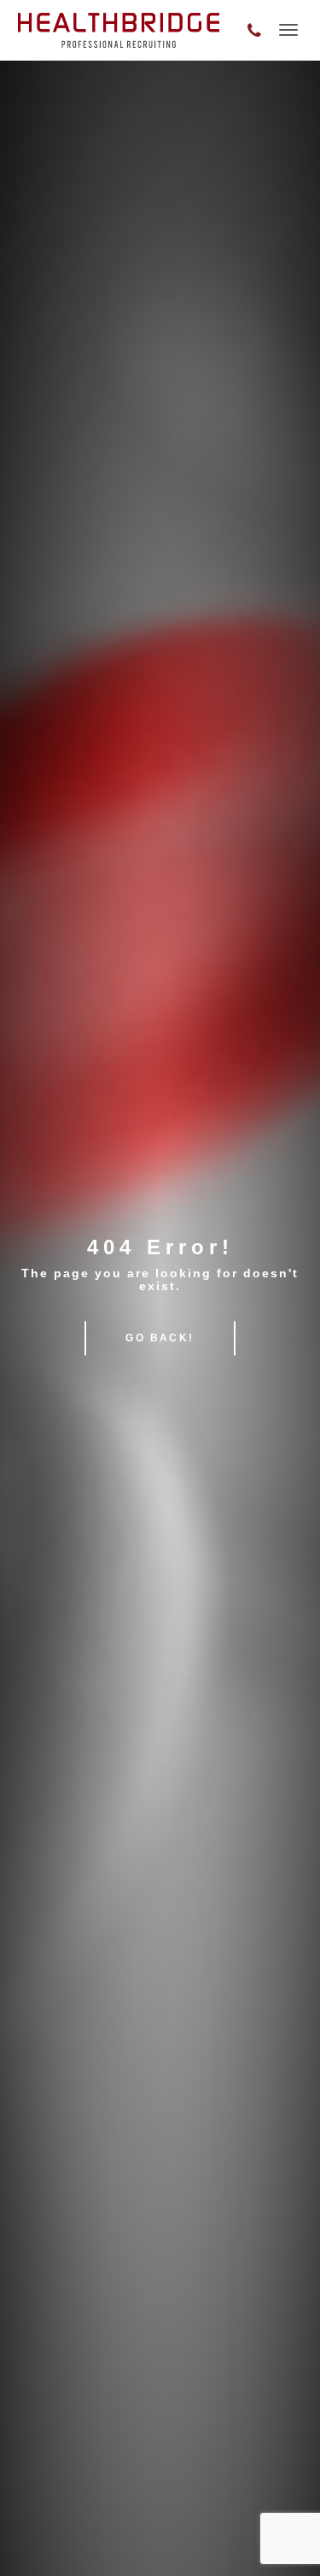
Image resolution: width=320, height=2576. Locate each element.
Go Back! (160, 1338)
